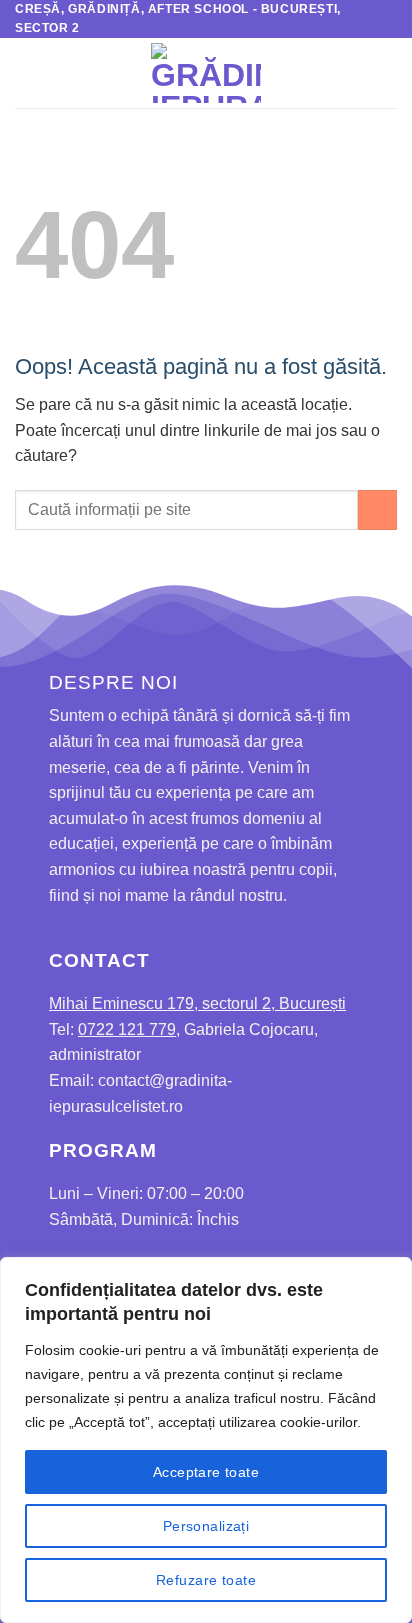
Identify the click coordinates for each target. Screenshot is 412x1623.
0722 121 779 (127, 1029)
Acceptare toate (206, 1472)
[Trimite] (377, 509)
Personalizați (206, 1526)
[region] (206, 1440)
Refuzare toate (206, 1580)
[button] (27, 73)
